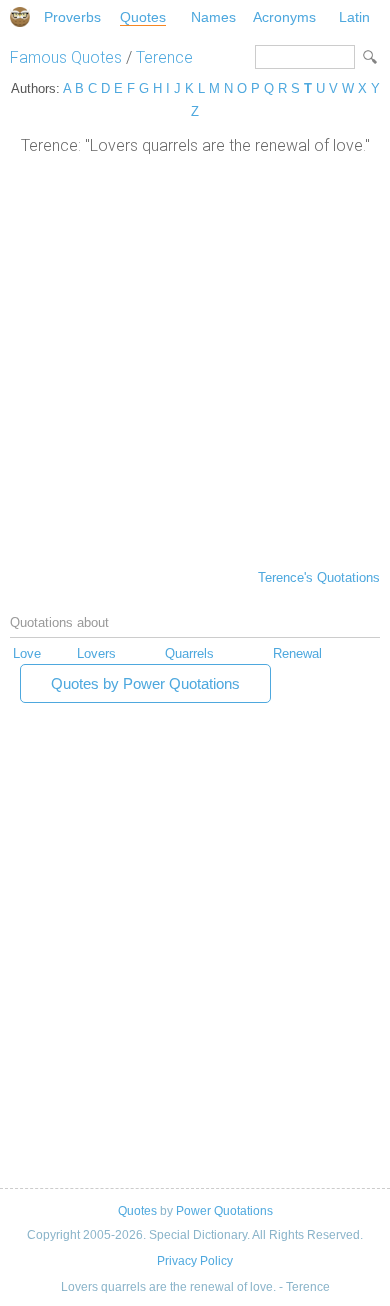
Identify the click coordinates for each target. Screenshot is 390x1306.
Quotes (143, 17)
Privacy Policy (195, 1261)
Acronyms (284, 17)
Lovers (96, 653)
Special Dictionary (20, 17)
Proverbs (72, 17)
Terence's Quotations (319, 577)
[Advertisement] (195, 360)
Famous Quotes (66, 57)
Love (27, 653)
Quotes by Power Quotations (145, 683)
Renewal (297, 653)
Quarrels (189, 653)
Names (213, 17)
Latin (354, 17)
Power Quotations (224, 1211)
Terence (164, 57)
